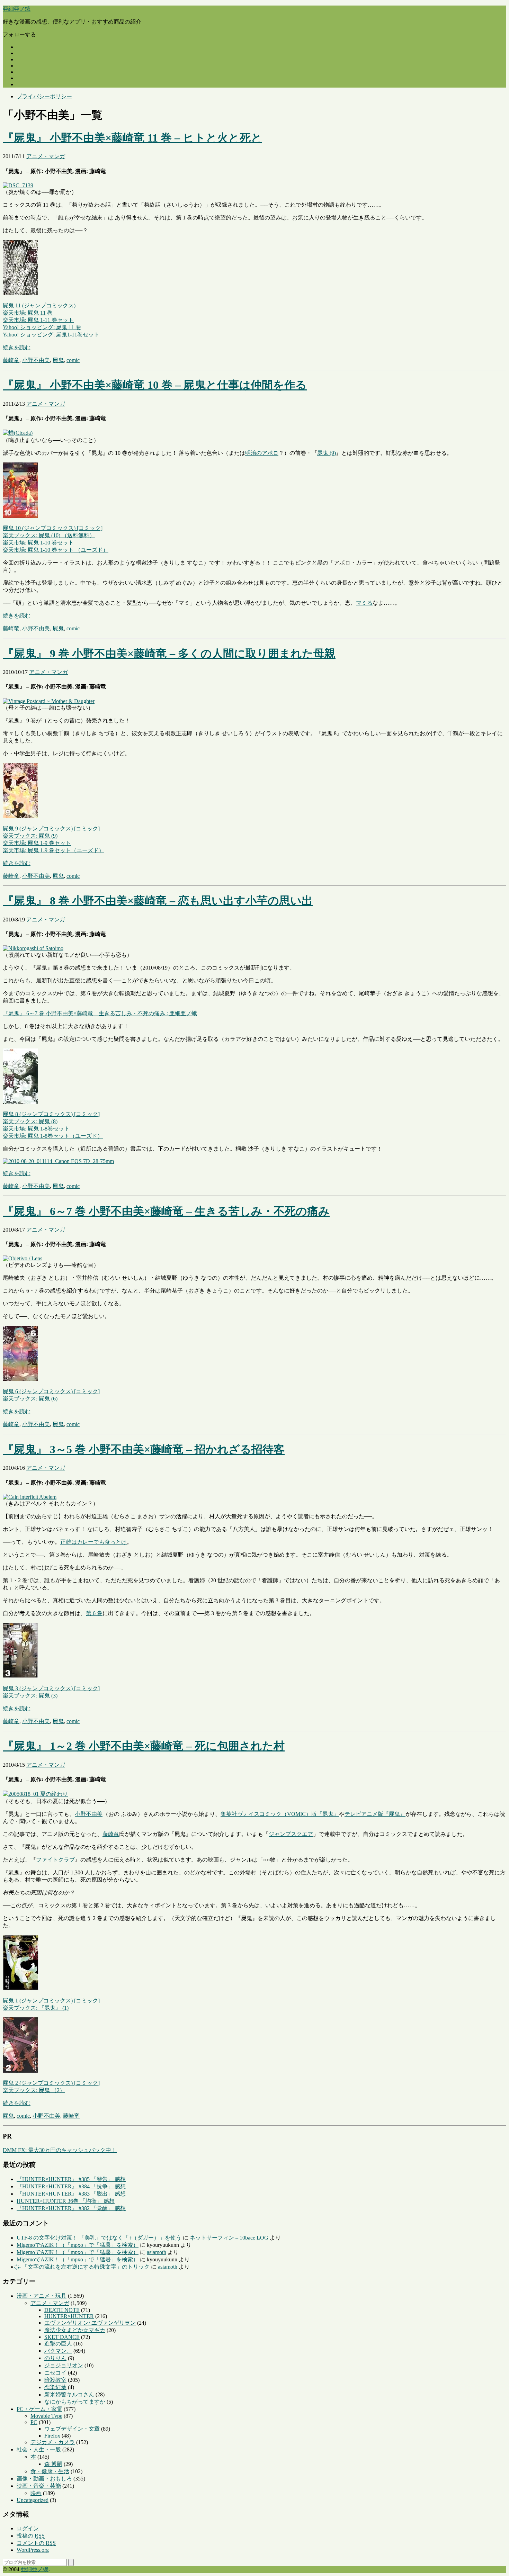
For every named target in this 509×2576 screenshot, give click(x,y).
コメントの (36, 2543)
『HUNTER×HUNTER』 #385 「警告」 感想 (71, 2179)
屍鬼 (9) (327, 453)
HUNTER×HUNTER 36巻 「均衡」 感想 (66, 2201)
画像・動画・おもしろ (44, 2479)
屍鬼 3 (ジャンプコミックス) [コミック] (51, 1688)
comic (73, 360)
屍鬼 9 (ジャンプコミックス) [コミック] (51, 828)
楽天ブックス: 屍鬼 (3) (30, 1696)
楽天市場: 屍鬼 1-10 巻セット (38, 543)
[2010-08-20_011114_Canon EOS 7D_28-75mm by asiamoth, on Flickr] (58, 1161)
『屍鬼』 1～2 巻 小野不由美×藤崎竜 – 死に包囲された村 (144, 1746)
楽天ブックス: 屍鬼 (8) (30, 1121)
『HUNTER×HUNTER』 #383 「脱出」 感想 (71, 2194)
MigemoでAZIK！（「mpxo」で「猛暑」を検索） (78, 2245)
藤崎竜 (11, 360)
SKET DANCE (62, 2337)
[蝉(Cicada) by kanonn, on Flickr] (18, 433)
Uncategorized (33, 2500)
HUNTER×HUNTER (69, 2316)
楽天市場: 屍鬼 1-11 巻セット (38, 320)
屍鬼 (58, 360)
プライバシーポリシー (44, 96)
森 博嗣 (53, 2464)
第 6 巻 (94, 1613)
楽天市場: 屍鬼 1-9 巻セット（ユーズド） (53, 850)
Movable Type (46, 2416)
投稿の (31, 2536)
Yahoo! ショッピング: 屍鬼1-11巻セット (51, 335)
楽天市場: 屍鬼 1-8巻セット (36, 1129)
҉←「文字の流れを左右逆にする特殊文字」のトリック (83, 2267)
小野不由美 (36, 360)
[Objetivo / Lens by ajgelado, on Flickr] (23, 1258)
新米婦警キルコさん (69, 2394)
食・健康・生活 (50, 2471)
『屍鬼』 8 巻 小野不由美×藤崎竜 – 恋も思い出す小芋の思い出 (158, 901)
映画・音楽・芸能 (39, 2486)
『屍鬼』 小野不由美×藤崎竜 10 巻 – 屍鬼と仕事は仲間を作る (155, 385)
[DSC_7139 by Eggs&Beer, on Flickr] (18, 185)
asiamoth (157, 2252)
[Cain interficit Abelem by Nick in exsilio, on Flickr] (30, 1497)
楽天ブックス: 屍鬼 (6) (30, 1399)
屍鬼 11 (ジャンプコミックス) (39, 305)
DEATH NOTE (62, 2310)
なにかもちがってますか (75, 2402)
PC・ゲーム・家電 (39, 2409)
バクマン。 (58, 2351)
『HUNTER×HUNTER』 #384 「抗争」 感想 (71, 2186)
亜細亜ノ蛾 (17, 9)
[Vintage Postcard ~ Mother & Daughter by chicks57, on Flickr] (49, 701)
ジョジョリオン (64, 2365)
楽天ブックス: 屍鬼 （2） (34, 2090)
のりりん (55, 2358)
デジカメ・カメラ (53, 2442)
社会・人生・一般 (39, 2449)
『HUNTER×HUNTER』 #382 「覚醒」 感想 (71, 2208)
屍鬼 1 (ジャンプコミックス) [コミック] (51, 2001)
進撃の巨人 (58, 2344)
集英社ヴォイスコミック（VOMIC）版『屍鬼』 (280, 1814)
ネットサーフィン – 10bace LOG (229, 2238)
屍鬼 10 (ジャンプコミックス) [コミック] (53, 528)
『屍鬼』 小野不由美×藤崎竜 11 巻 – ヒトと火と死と (132, 138)
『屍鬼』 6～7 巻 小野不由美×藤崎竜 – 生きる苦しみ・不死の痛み (166, 1211)
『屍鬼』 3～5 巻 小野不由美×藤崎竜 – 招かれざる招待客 (144, 1449)
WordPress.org (33, 2550)
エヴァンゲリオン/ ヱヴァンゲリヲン (90, 2323)
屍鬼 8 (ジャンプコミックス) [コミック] (51, 1114)
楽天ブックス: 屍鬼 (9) (30, 836)
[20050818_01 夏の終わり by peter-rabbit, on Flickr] (35, 1794)
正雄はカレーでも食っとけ (93, 1542)
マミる (364, 603)
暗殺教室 (55, 2380)
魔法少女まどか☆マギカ (75, 2330)
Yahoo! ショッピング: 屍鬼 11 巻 (42, 327)
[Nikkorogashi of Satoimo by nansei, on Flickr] (33, 948)
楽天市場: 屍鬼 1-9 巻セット (37, 843)
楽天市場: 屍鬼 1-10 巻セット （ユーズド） (56, 550)
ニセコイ (55, 2373)
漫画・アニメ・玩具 (42, 2296)
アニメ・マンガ (46, 156)
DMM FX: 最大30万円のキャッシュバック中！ (60, 2150)
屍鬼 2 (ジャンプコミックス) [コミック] (51, 2083)
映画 (36, 2493)
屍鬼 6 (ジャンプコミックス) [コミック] (51, 1391)
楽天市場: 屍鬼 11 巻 (28, 313)
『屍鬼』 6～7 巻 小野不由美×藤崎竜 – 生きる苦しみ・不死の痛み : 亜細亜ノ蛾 (100, 1013)
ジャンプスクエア (291, 1834)
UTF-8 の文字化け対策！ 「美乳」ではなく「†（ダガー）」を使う (99, 2238)
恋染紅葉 (55, 2387)
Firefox (52, 2436)
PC (34, 2422)
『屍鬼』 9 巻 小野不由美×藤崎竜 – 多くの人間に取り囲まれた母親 (169, 654)
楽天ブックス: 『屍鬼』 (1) (36, 2008)
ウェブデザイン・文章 (72, 2429)
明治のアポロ (262, 453)
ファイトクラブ (55, 1860)
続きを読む (17, 347)
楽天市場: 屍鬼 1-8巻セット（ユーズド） (53, 1136)
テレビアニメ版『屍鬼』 (375, 1814)
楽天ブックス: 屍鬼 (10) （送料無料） (49, 535)
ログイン (28, 2528)
